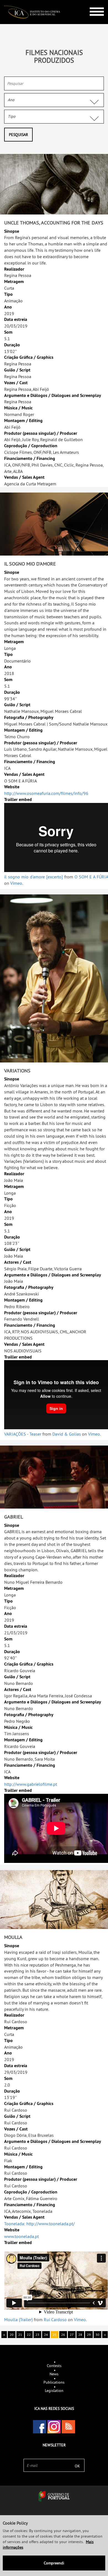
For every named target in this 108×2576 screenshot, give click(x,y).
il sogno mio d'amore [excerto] (34, 877)
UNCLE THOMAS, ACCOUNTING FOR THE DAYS (54, 223)
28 (80, 2335)
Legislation (54, 2391)
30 (97, 2335)
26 (63, 2335)
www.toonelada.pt (21, 2236)
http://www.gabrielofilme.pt (31, 1784)
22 (29, 2335)
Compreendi (54, 2563)
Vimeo (16, 883)
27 (72, 2335)
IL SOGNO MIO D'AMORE (30, 564)
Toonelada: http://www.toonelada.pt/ (39, 2224)
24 (46, 2335)
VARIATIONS (17, 1071)
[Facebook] (40, 2427)
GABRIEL (14, 1517)
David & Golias (67, 1434)
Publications (54, 2382)
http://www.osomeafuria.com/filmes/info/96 (46, 793)
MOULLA (13, 1937)
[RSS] (68, 2427)
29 (89, 2335)
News (54, 2374)
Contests (54, 2366)
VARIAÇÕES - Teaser (23, 1434)
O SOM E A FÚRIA (91, 877)
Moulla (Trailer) (18, 2320)
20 (12, 2335)
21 (20, 2335)
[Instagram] (54, 2427)
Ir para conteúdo (93, 2)
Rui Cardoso (55, 2320)
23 (37, 2335)
